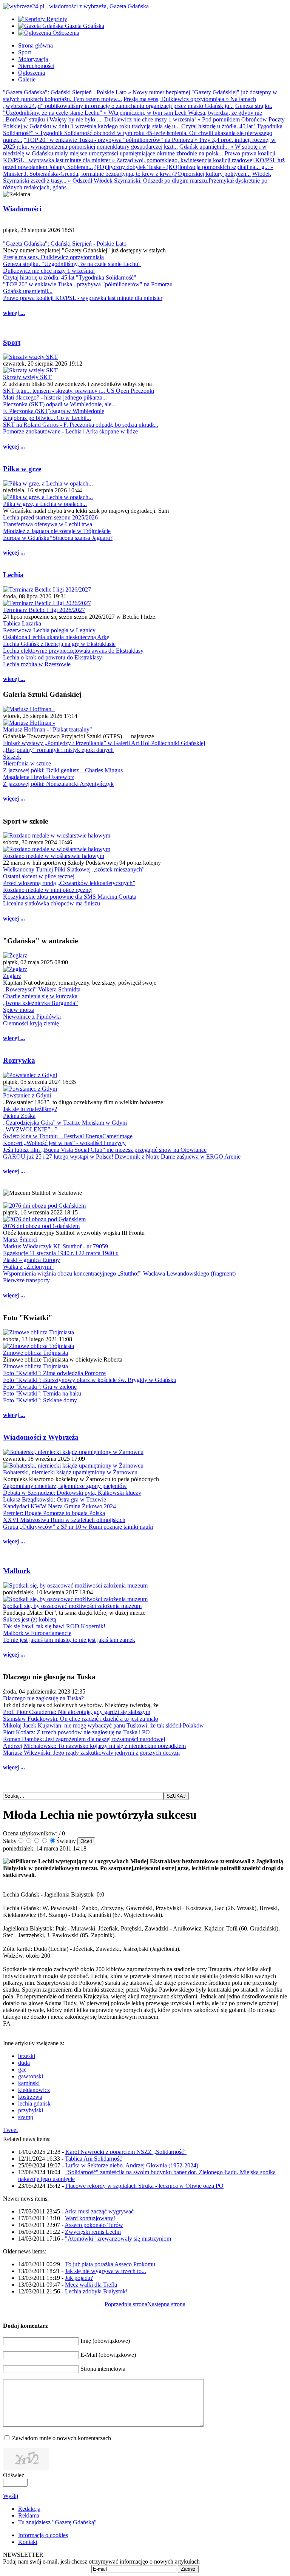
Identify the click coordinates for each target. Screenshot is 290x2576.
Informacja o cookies (43, 2535)
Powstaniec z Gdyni (27, 1095)
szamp (26, 2117)
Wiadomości (22, 209)
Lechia (13, 575)
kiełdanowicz (34, 2090)
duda (24, 2063)
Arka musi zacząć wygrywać (99, 2211)
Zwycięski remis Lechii (93, 2232)
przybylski (31, 2110)
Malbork (17, 1571)
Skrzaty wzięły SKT (27, 377)
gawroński (31, 2076)
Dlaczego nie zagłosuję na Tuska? (43, 1698)
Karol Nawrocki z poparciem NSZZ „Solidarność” (126, 2152)
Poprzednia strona (126, 2304)
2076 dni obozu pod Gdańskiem (41, 1226)
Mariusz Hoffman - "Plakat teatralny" (48, 729)
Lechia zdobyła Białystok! (96, 2291)
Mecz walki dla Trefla (91, 2285)
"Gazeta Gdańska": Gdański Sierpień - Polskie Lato (65, 244)
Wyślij (11, 2496)
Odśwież (14, 2475)
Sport (12, 342)
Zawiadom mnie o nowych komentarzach (62, 2438)
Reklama (29, 2515)
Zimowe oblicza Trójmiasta (35, 1353)
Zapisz (188, 2569)
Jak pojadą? (79, 2278)
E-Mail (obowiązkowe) (108, 2355)
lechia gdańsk (34, 2103)
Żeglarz (12, 976)
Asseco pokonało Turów (94, 2225)
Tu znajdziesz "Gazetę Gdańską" (57, 2522)
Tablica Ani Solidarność (93, 2159)
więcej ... (14, 313)
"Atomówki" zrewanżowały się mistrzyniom (118, 2239)
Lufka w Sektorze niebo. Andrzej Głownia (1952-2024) (132, 2165)
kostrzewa (30, 2097)
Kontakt (28, 2542)
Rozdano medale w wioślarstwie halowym (54, 856)
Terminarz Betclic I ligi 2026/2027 (44, 610)
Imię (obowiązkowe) (105, 2341)
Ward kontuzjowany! (90, 2218)
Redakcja (29, 2509)
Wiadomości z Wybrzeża (41, 1437)
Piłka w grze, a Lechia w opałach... (45, 504)
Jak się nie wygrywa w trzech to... (106, 2271)
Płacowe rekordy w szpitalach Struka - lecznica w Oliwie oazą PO (144, 2186)
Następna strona (166, 2304)
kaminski (29, 2083)
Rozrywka (19, 1060)
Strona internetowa (103, 2369)
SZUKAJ (176, 1796)
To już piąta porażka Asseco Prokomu (110, 2264)
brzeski (27, 2056)
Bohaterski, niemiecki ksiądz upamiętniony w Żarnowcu (70, 1472)
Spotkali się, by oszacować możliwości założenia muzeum (72, 1606)
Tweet (10, 2130)
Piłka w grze (22, 469)
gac (22, 2070)
